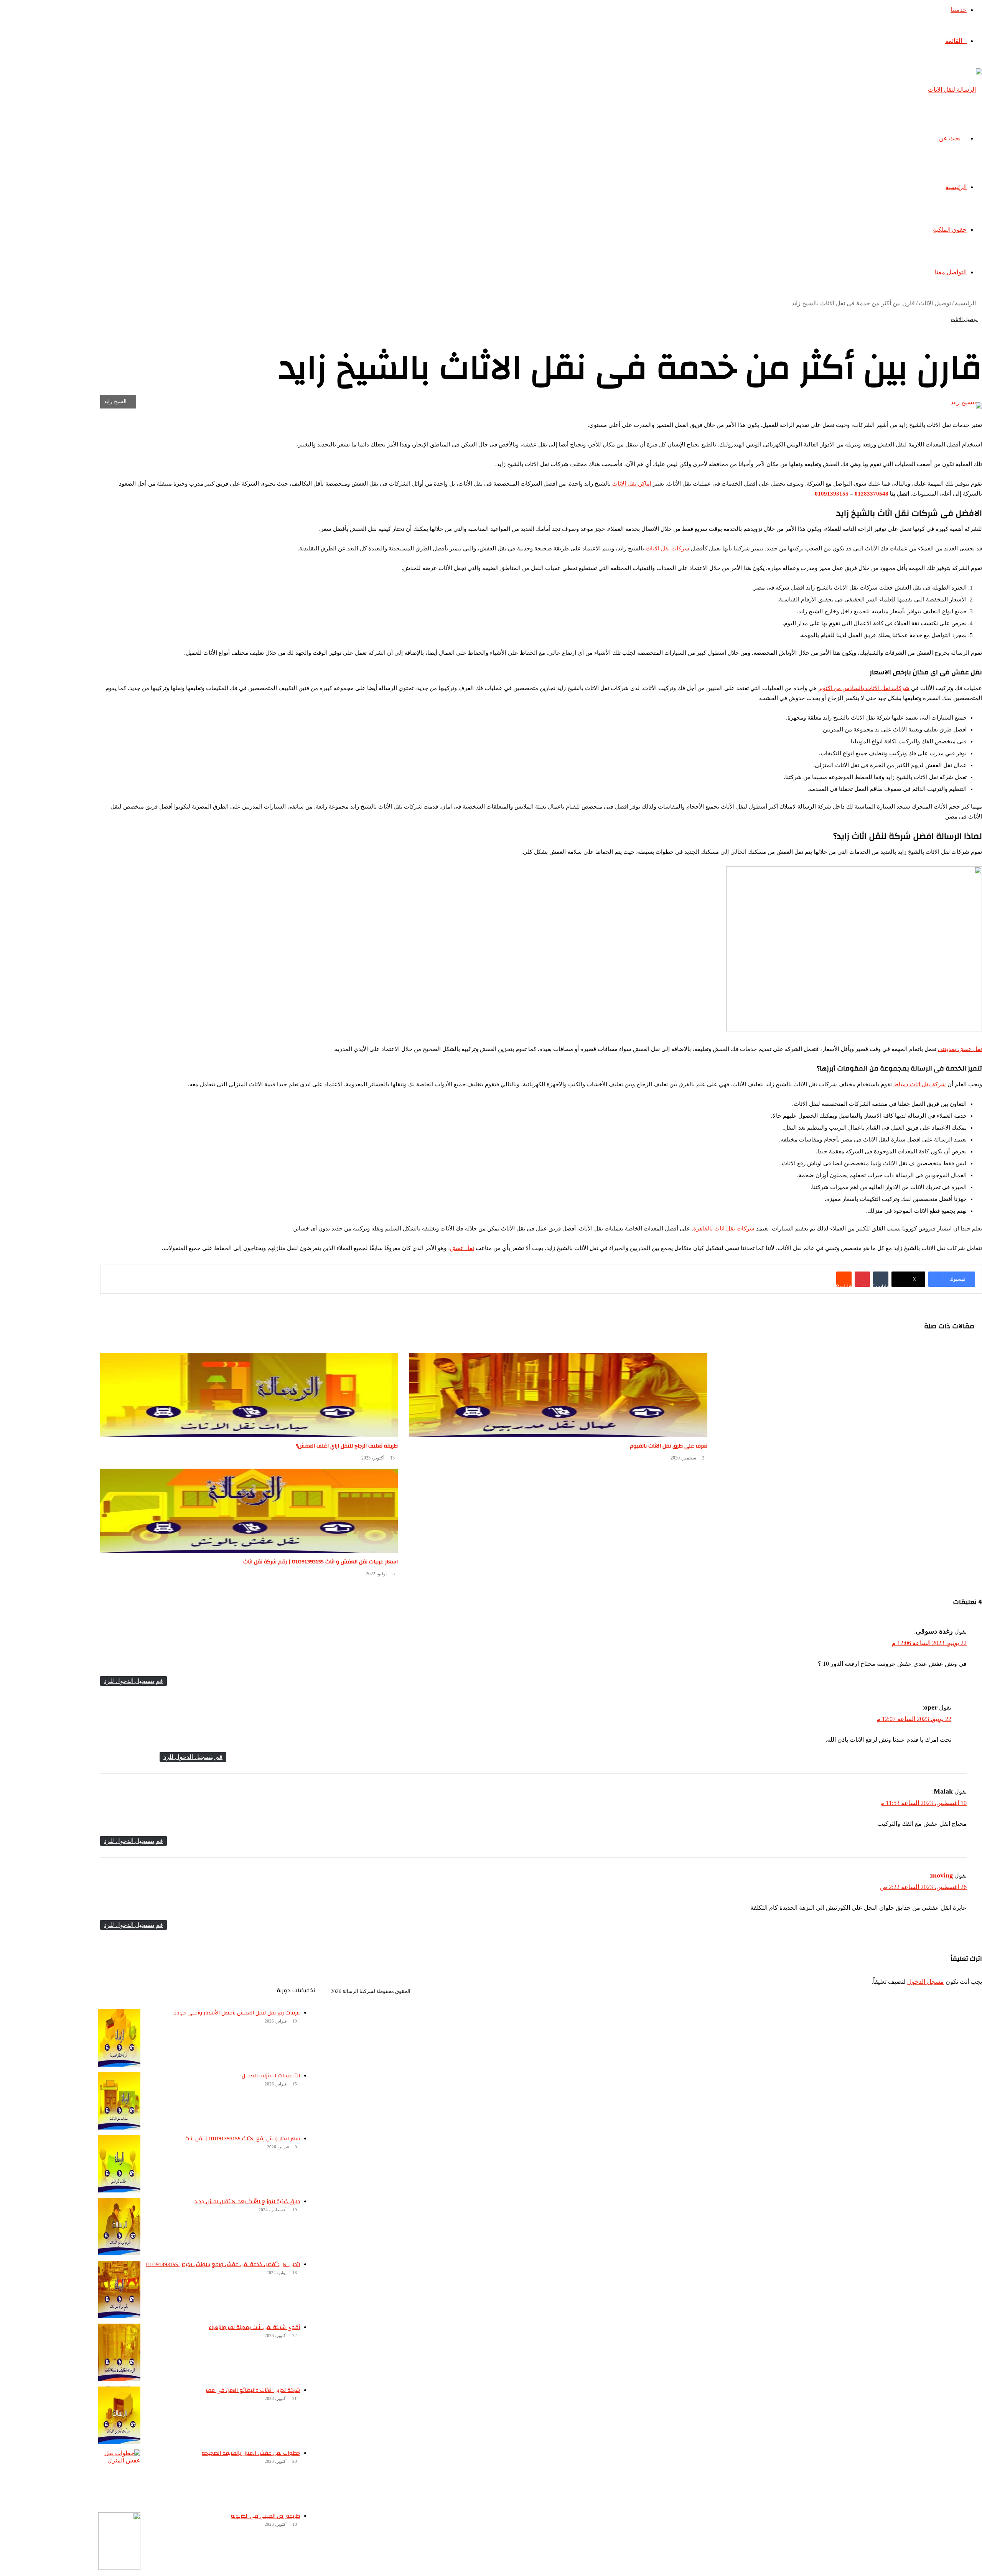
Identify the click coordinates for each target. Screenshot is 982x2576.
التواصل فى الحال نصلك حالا (820, 1997)
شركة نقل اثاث (921, 1997)
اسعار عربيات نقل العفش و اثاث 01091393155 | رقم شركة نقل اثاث (320, 1562)
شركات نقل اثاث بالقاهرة (724, 1229)
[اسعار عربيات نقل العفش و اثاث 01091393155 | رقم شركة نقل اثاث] (249, 1511)
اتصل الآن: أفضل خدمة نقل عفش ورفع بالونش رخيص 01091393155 (223, 2265)
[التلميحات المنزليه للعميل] (119, 2101)
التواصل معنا (951, 272)
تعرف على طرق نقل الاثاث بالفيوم (669, 1446)
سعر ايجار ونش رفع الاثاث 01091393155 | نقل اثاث (242, 2139)
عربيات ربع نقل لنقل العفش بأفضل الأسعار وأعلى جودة (237, 2013)
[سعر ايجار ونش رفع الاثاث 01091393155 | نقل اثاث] (119, 2164)
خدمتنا (959, 10)
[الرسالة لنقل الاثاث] (955, 90)
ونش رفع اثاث (879, 1997)
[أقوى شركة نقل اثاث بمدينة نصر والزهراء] (119, 2352)
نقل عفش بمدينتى (960, 1049)
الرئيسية (956, 187)
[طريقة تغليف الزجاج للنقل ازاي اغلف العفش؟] (249, 1395)
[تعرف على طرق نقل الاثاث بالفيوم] (558, 1395)
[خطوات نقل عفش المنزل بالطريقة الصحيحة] (119, 2478)
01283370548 (872, 494)
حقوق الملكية (950, 230)
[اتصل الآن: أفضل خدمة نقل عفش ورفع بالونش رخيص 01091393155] (119, 2289)
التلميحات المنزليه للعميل (271, 2076)
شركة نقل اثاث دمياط (920, 1084)
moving (942, 1875)
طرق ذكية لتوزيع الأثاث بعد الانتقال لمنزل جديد (247, 2202)
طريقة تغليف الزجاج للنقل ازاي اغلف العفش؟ (347, 1446)
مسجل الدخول (926, 1982)
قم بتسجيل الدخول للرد (133, 1681)
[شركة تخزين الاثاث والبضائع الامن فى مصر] (119, 2415)
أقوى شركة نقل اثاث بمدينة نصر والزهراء (254, 2327)
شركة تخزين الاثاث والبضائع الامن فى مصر (253, 2390)
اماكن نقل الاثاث (632, 484)
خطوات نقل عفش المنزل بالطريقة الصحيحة (251, 2453)
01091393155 (832, 494)
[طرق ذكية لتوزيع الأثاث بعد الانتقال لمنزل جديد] (119, 2227)
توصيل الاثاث (935, 303)
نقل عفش (462, 1248)
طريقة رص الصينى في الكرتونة (265, 2516)
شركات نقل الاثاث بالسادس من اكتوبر (864, 688)
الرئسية (955, 1997)
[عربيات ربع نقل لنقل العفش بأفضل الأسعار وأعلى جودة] (119, 2038)
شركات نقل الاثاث (667, 548)
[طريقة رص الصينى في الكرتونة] (119, 2541)
